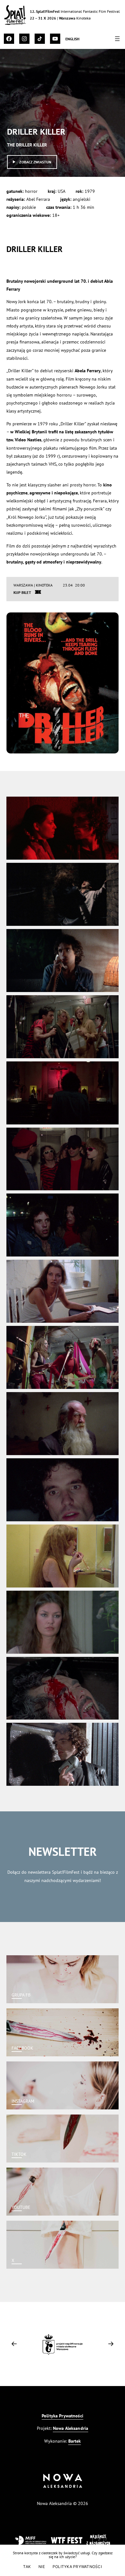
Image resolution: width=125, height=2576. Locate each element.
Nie (42, 2567)
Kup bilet (22, 592)
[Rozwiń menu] (117, 39)
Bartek (75, 2441)
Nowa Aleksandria (71, 2428)
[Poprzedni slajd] (14, 2344)
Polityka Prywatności (63, 2416)
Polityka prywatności (77, 2567)
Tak (27, 2567)
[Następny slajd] (111, 2344)
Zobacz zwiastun (35, 162)
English (73, 39)
